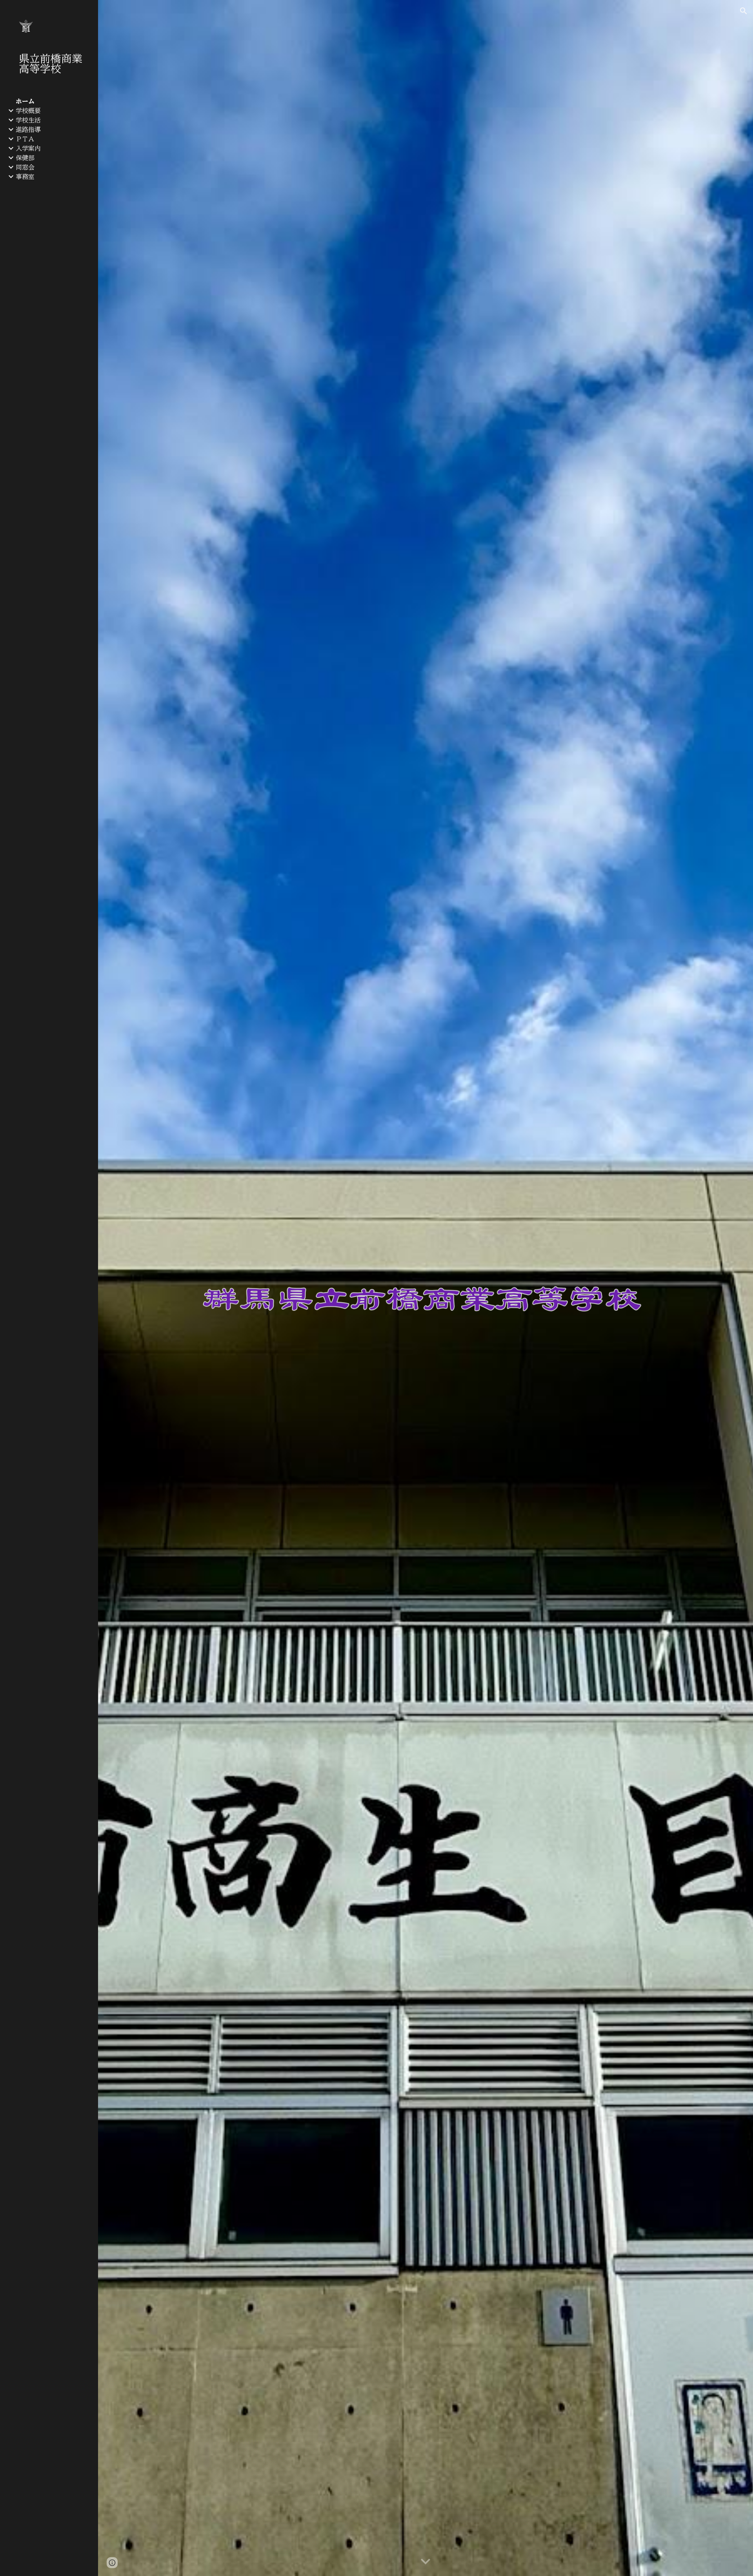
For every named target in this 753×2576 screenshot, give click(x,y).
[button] (744, 11)
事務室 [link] (25, 177)
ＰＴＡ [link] (25, 139)
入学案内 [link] (28, 148)
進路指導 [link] (28, 130)
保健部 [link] (25, 158)
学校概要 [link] (28, 111)
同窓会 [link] (25, 167)
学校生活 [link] (28, 120)
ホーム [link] (25, 101)
